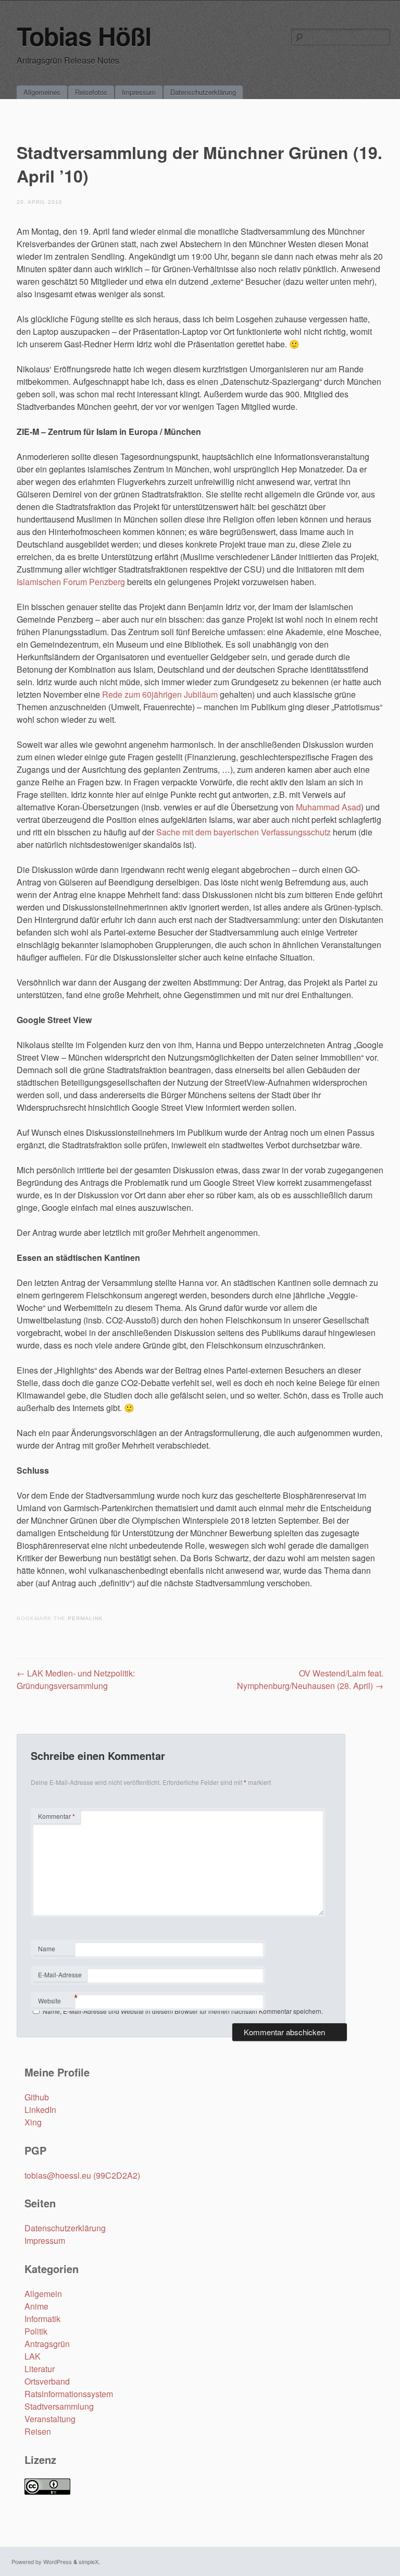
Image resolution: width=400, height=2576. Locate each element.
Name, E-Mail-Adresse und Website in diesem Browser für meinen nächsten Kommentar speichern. (183, 2011)
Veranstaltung (50, 2419)
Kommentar (57, 1816)
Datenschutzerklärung (203, 92)
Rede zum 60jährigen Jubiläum (160, 694)
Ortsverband (47, 2381)
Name (53, 1950)
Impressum (139, 92)
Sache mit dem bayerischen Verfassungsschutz (243, 832)
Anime (36, 2306)
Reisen (38, 2431)
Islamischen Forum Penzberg (71, 582)
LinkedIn (40, 2110)
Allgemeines (42, 92)
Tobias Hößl (84, 36)
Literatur (40, 2369)
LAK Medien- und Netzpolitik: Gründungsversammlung (76, 1679)
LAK (33, 2356)
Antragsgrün (47, 2344)
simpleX (89, 2561)
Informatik (42, 2319)
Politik (36, 2331)
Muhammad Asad (328, 807)
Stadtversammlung (59, 2406)
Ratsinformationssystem (69, 2394)
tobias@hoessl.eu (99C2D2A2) (82, 2175)
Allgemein (43, 2294)
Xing (33, 2122)
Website (49, 2001)
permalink (85, 1618)
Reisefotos (91, 92)
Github (37, 2097)
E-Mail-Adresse (60, 1976)
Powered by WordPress (42, 2561)
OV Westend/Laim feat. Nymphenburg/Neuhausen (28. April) (310, 1679)
